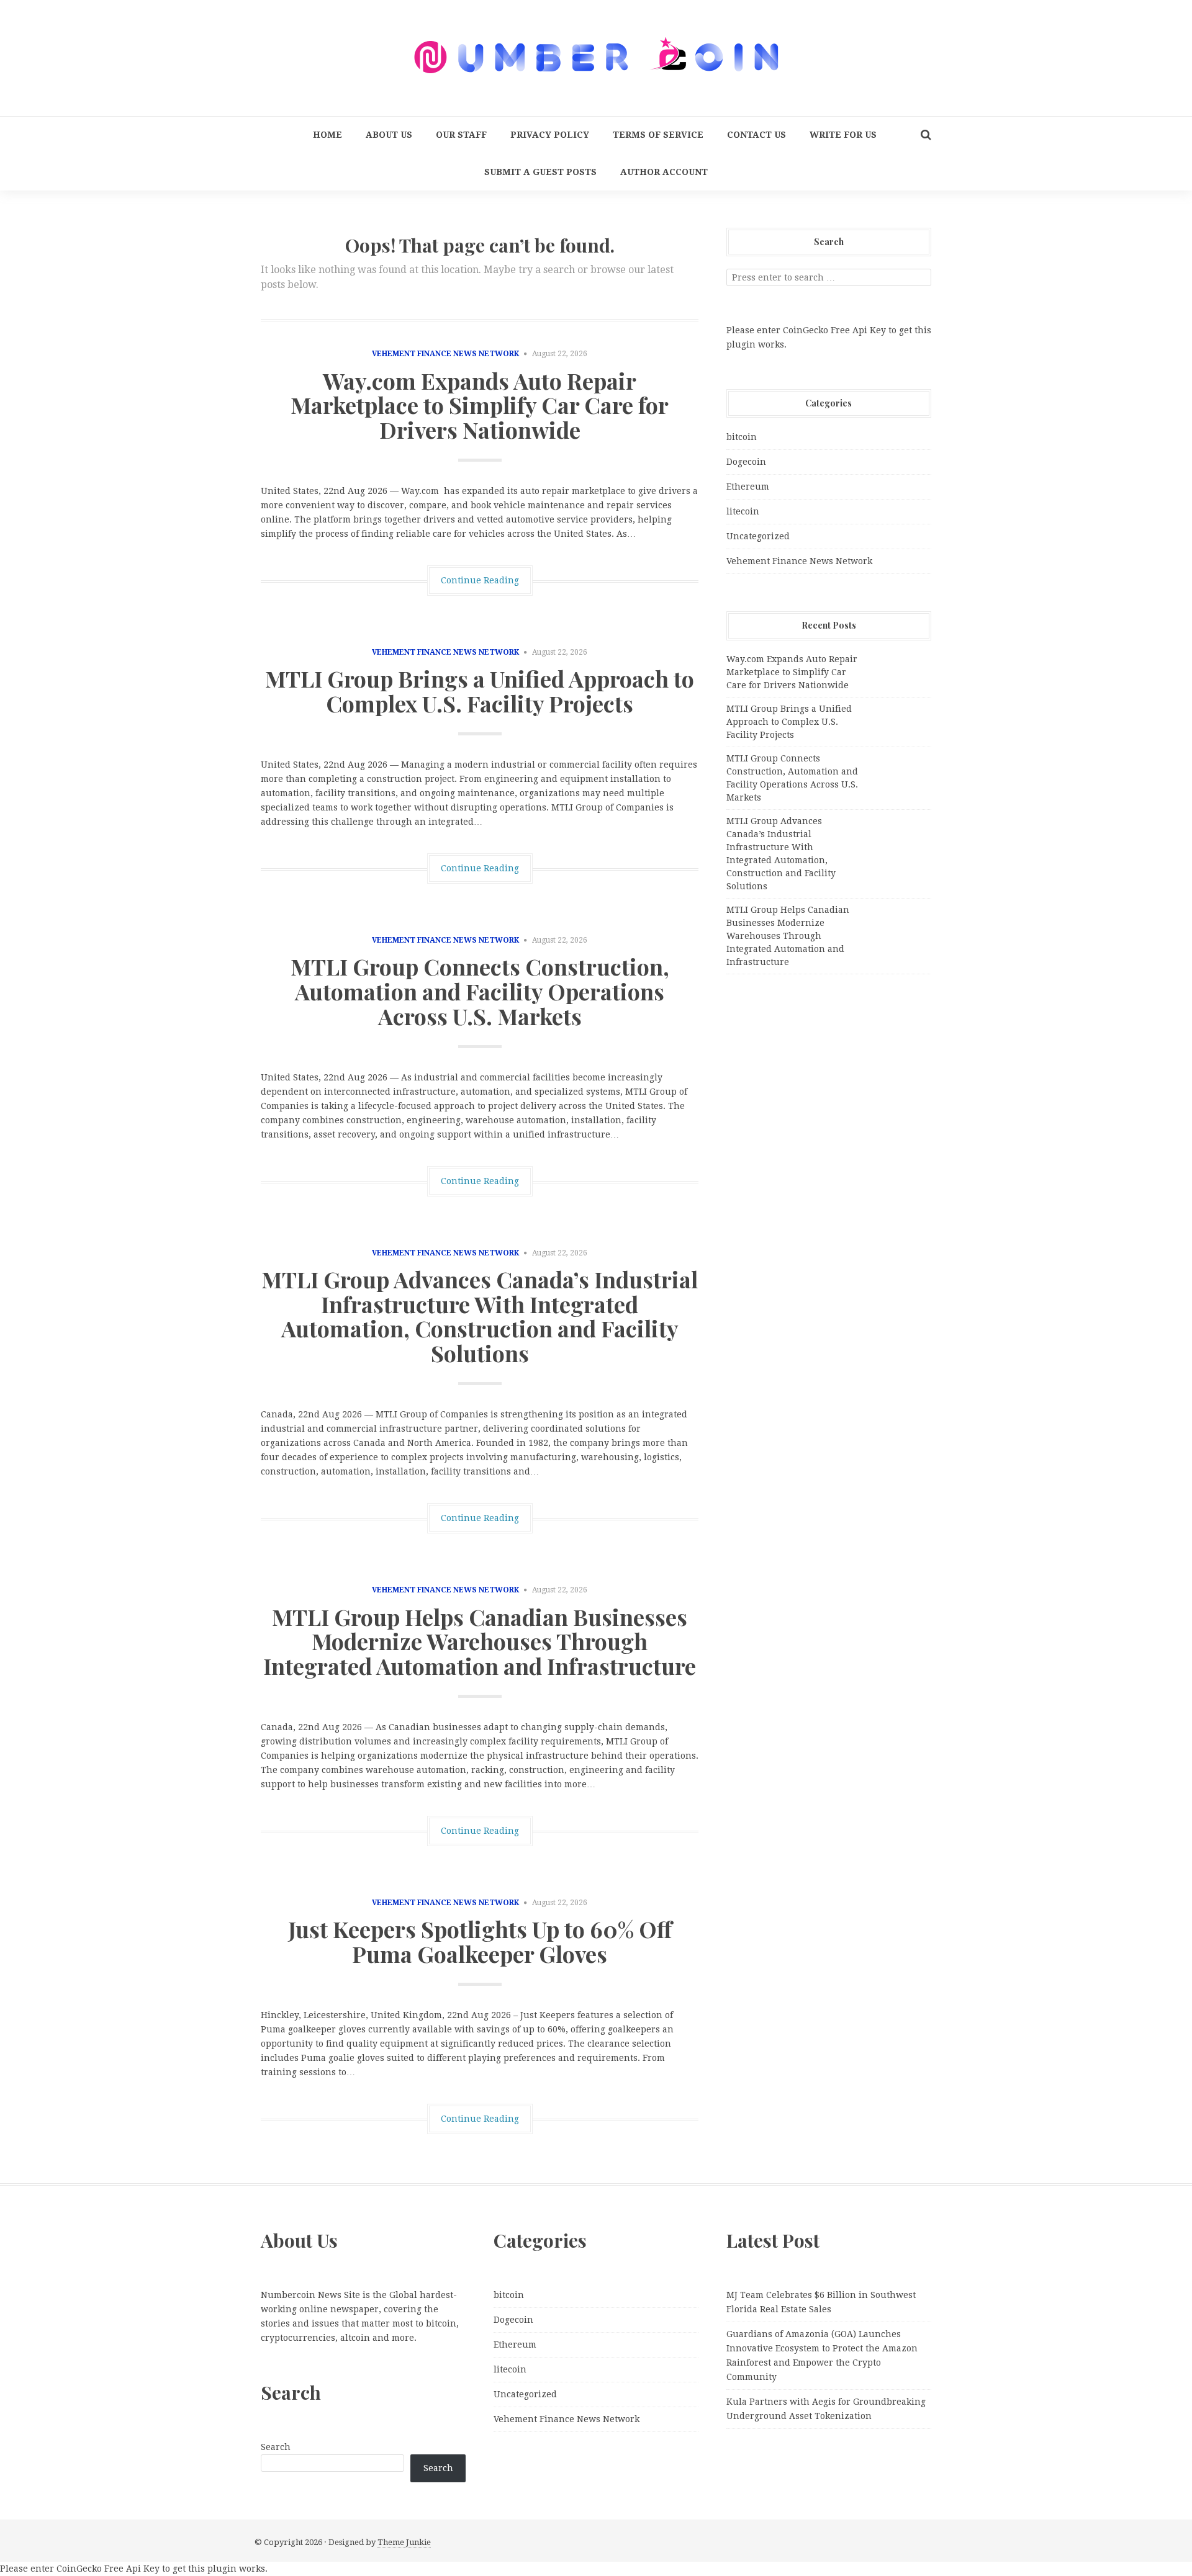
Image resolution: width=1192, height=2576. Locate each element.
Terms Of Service (658, 135)
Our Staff (461, 135)
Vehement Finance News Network (445, 354)
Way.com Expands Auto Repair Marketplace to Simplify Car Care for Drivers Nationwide (480, 405)
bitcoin (742, 437)
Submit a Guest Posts (540, 172)
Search (276, 2447)
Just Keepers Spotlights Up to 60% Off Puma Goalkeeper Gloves (480, 1941)
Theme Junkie (404, 2542)
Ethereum (748, 487)
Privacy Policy (550, 135)
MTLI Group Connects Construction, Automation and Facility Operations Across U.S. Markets (480, 991)
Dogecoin (746, 462)
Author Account (664, 172)
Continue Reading (480, 580)
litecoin (743, 511)
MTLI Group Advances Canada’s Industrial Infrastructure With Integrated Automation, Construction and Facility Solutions (480, 1316)
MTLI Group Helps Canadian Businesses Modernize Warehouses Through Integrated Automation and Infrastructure (480, 1641)
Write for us (843, 135)
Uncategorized (758, 536)
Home (327, 135)
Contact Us (756, 135)
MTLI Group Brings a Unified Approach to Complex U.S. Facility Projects (480, 691)
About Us (389, 135)
